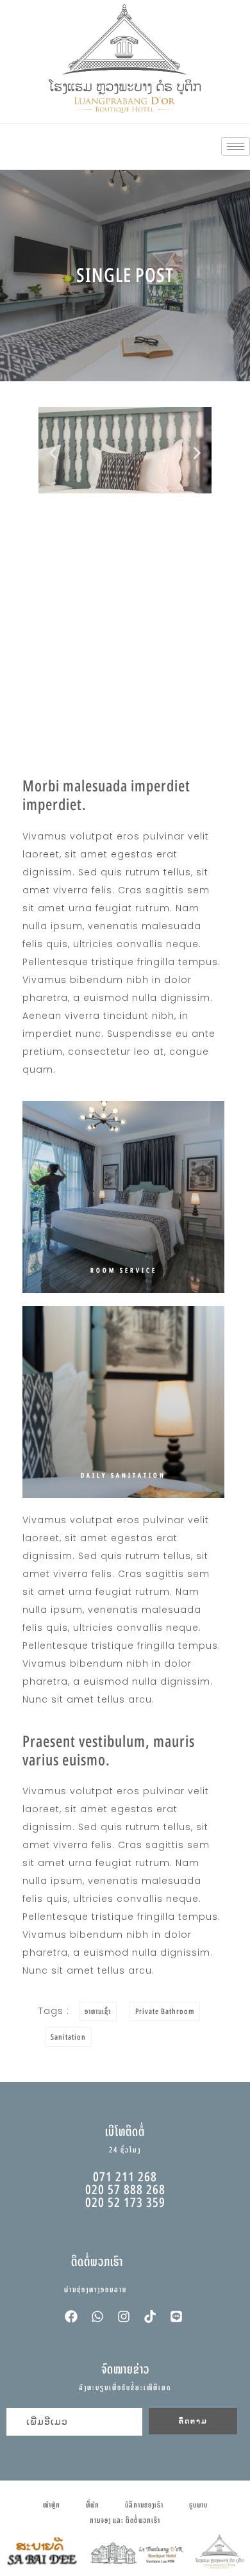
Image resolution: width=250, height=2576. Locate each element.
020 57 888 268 (125, 2189)
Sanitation (68, 2037)
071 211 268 (125, 2176)
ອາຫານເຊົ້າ (98, 2011)
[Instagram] (124, 2316)
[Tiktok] (150, 2316)
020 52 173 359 (125, 2202)
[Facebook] (71, 2316)
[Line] (176, 2316)
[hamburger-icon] (236, 146)
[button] (53, 453)
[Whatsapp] (97, 2316)
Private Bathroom (165, 2011)
